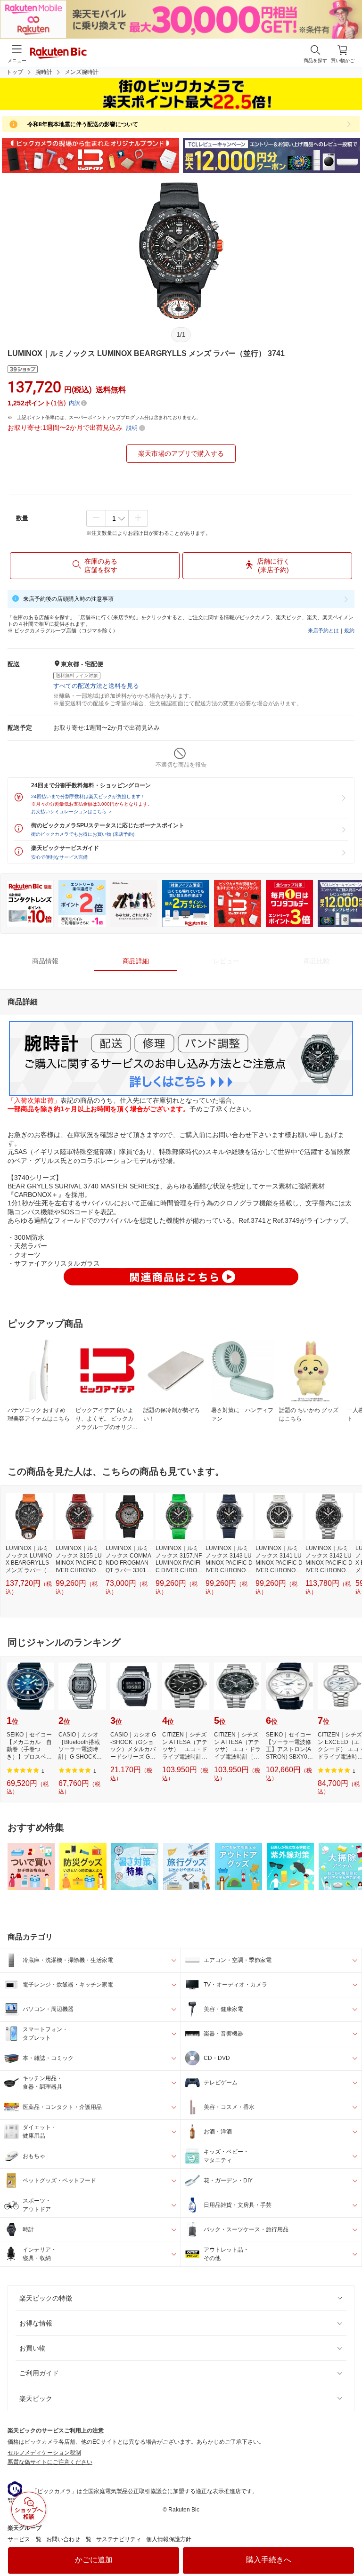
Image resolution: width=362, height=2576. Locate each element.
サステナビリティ (119, 2539)
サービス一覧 (25, 2539)
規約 (349, 630)
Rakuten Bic (58, 54)
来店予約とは (323, 630)
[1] (117, 518)
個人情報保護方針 (169, 2539)
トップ (15, 72)
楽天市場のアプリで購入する (181, 453)
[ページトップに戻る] (348, 2545)
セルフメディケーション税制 (44, 2453)
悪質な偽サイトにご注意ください (50, 2462)
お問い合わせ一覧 (69, 2539)
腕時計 (44, 72)
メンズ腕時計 (82, 72)
